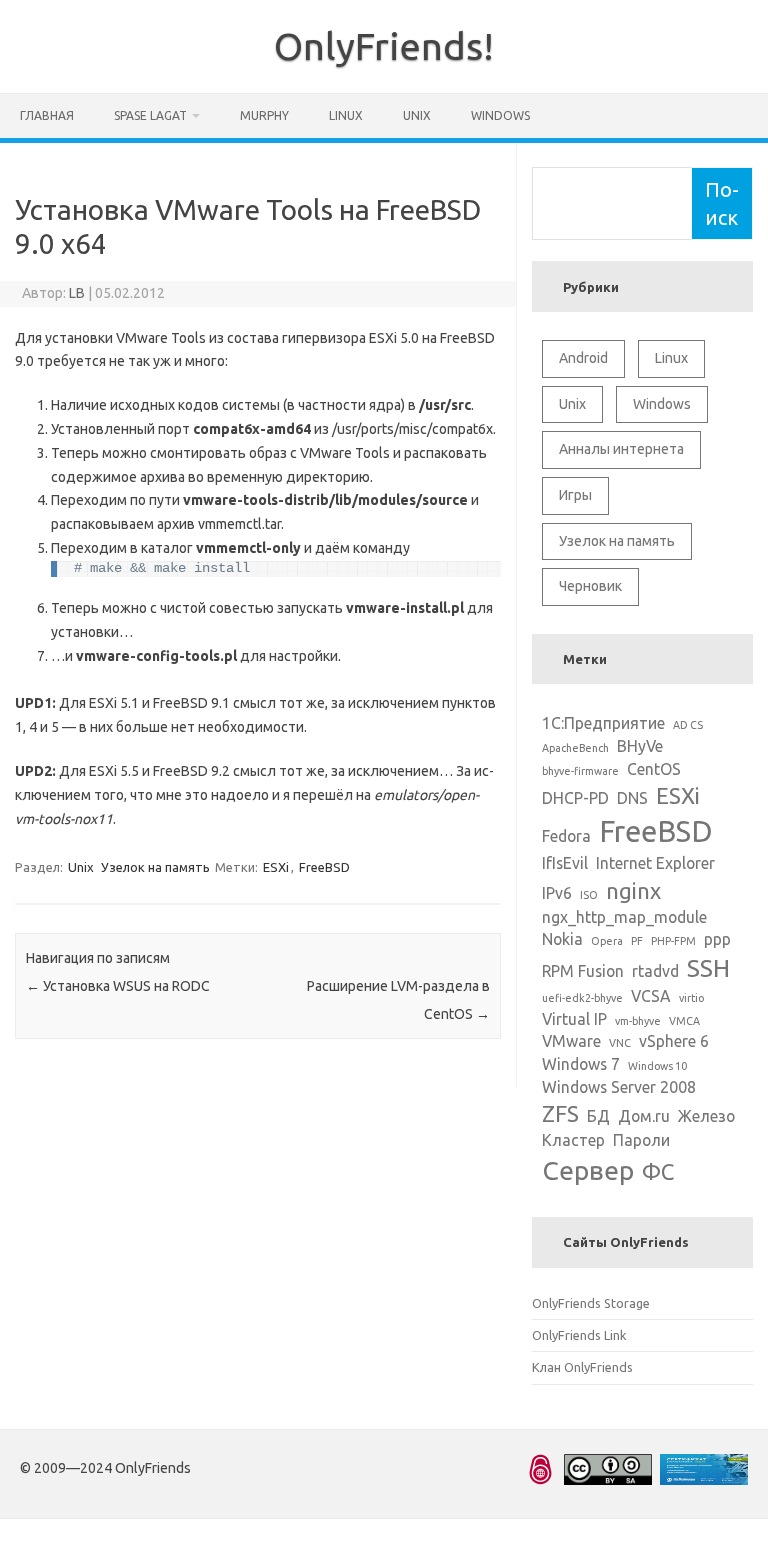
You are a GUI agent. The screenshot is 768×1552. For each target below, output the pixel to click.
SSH (708, 968)
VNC (620, 1043)
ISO (589, 895)
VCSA (651, 996)
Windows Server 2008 (619, 1087)
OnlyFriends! (384, 46)
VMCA (684, 1021)
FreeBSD (324, 867)
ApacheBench (575, 748)
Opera (607, 941)
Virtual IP (574, 1019)
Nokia (562, 939)
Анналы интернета (621, 449)
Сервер (588, 1170)
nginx (633, 890)
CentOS (654, 769)
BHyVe (640, 746)
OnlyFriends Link (579, 1335)
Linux (346, 115)
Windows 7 (581, 1064)
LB (77, 293)
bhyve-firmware (580, 771)
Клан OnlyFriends (582, 1367)
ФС (658, 1171)
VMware (571, 1041)
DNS (632, 798)
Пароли (641, 1140)
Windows (500, 115)
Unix (417, 115)
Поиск (722, 203)
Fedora (566, 836)
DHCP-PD (575, 798)
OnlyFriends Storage (591, 1303)
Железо (706, 1116)
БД (598, 1116)
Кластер (573, 1140)
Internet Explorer (655, 863)
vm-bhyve (638, 1021)
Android (583, 358)
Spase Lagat (150, 115)
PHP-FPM (673, 941)
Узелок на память (155, 867)
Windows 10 (657, 1066)
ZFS (560, 1113)
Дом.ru (644, 1116)
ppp (717, 939)
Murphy (264, 115)
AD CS (688, 725)
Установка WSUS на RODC (118, 986)
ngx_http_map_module (624, 917)
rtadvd (655, 971)
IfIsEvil (565, 863)
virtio (691, 998)
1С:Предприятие (603, 723)
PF (637, 941)
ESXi (276, 867)
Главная (47, 115)
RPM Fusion (583, 971)
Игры (575, 495)
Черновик (590, 586)
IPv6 (557, 893)
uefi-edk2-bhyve (582, 998)
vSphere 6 (674, 1041)
